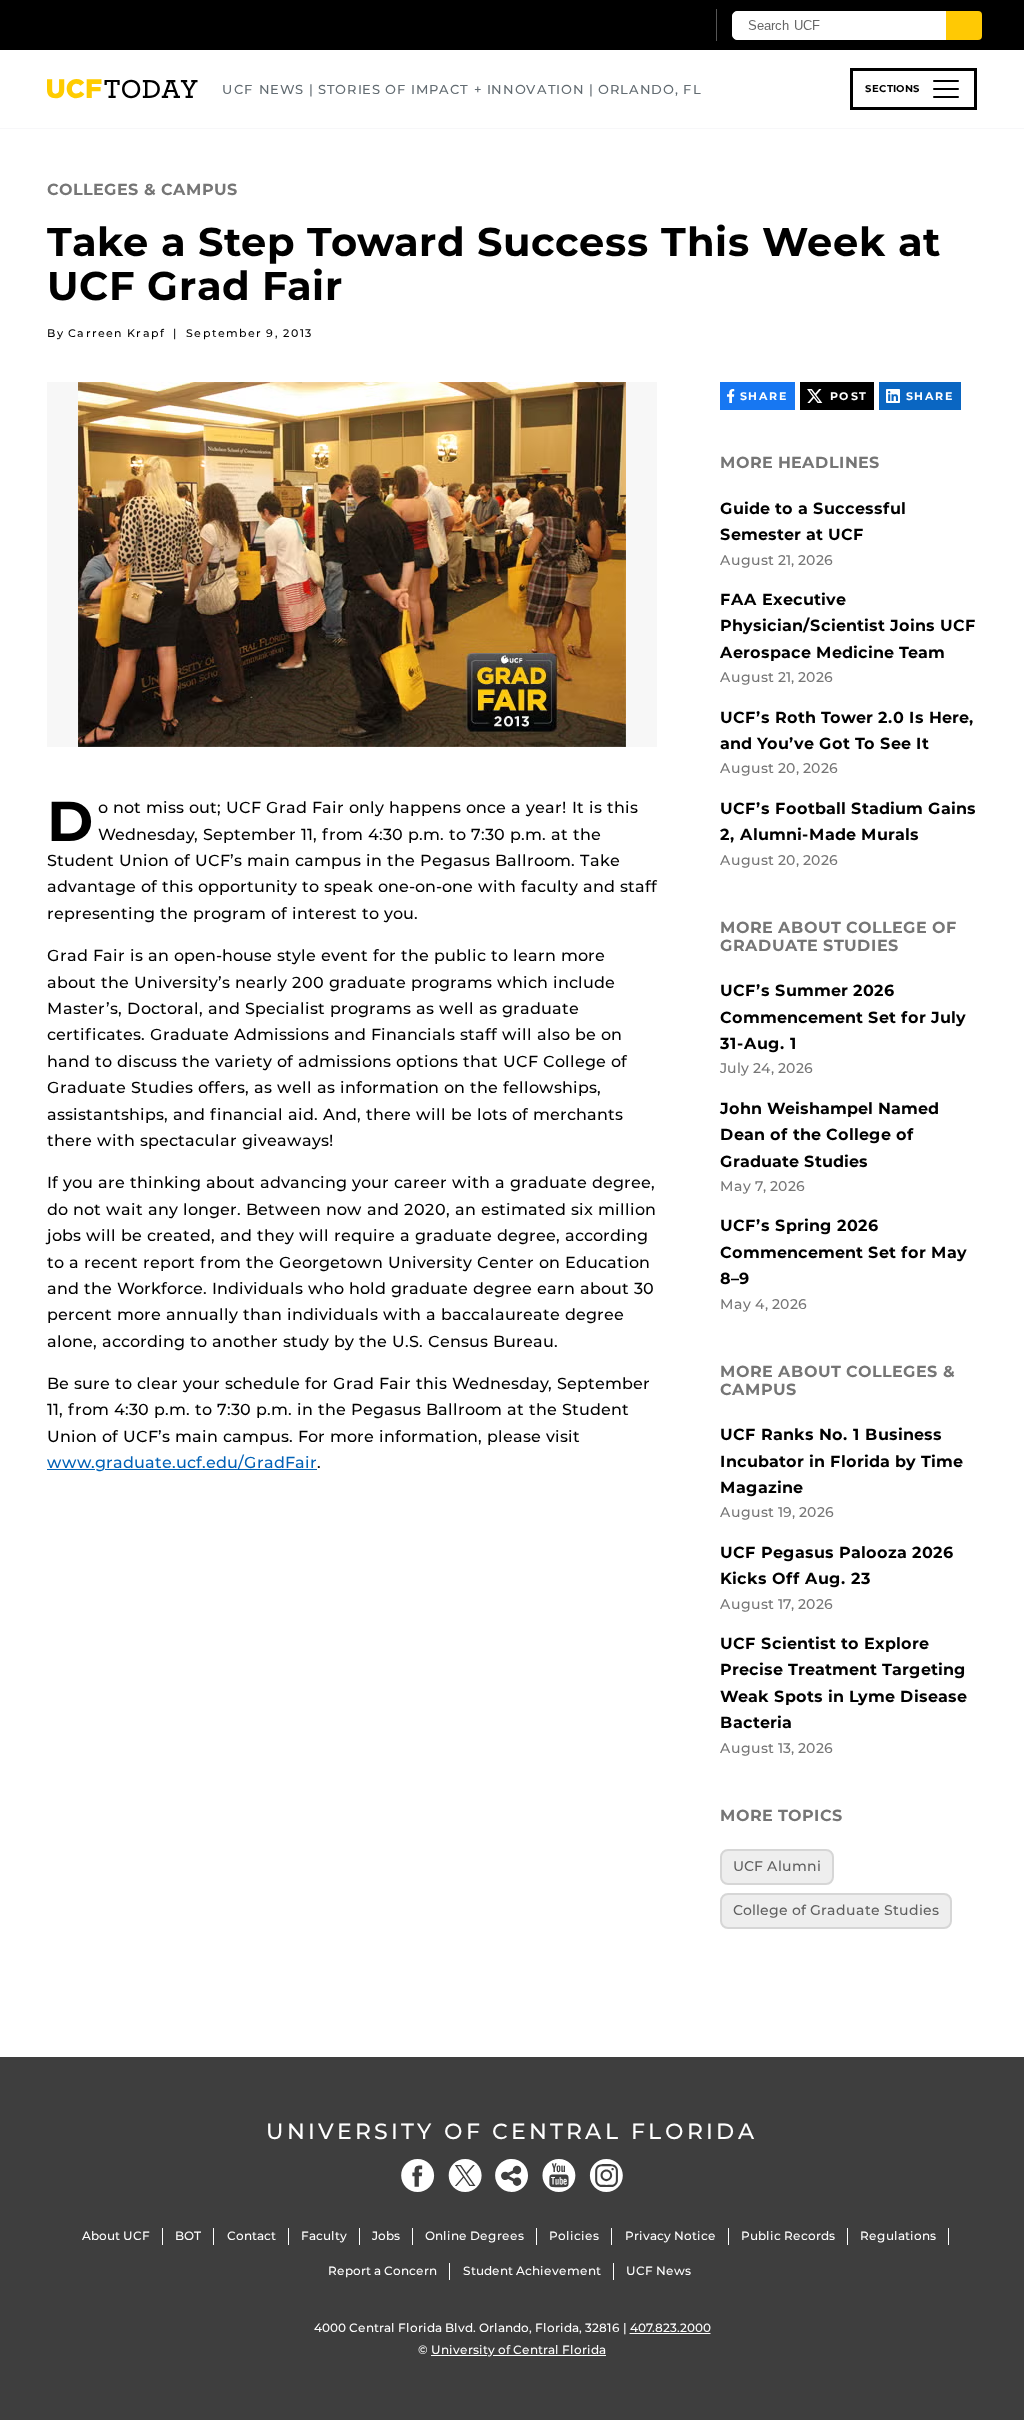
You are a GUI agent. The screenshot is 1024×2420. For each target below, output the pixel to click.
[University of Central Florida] (190, 24)
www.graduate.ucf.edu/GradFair (182, 1462)
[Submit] (964, 25)
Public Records (788, 2235)
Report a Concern (382, 2270)
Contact (251, 2235)
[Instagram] (606, 2175)
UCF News (658, 2270)
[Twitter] (465, 2175)
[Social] (512, 2175)
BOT (188, 2235)
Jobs (386, 2235)
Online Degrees (474, 2235)
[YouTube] (559, 2175)
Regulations (898, 2235)
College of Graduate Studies (836, 1910)
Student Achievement (532, 2270)
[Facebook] (418, 2175)
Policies (574, 2235)
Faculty (324, 2235)
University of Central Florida (512, 2131)
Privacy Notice (670, 2235)
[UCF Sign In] (639, 26)
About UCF (116, 2235)
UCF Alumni (777, 1866)
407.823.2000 (670, 2327)
